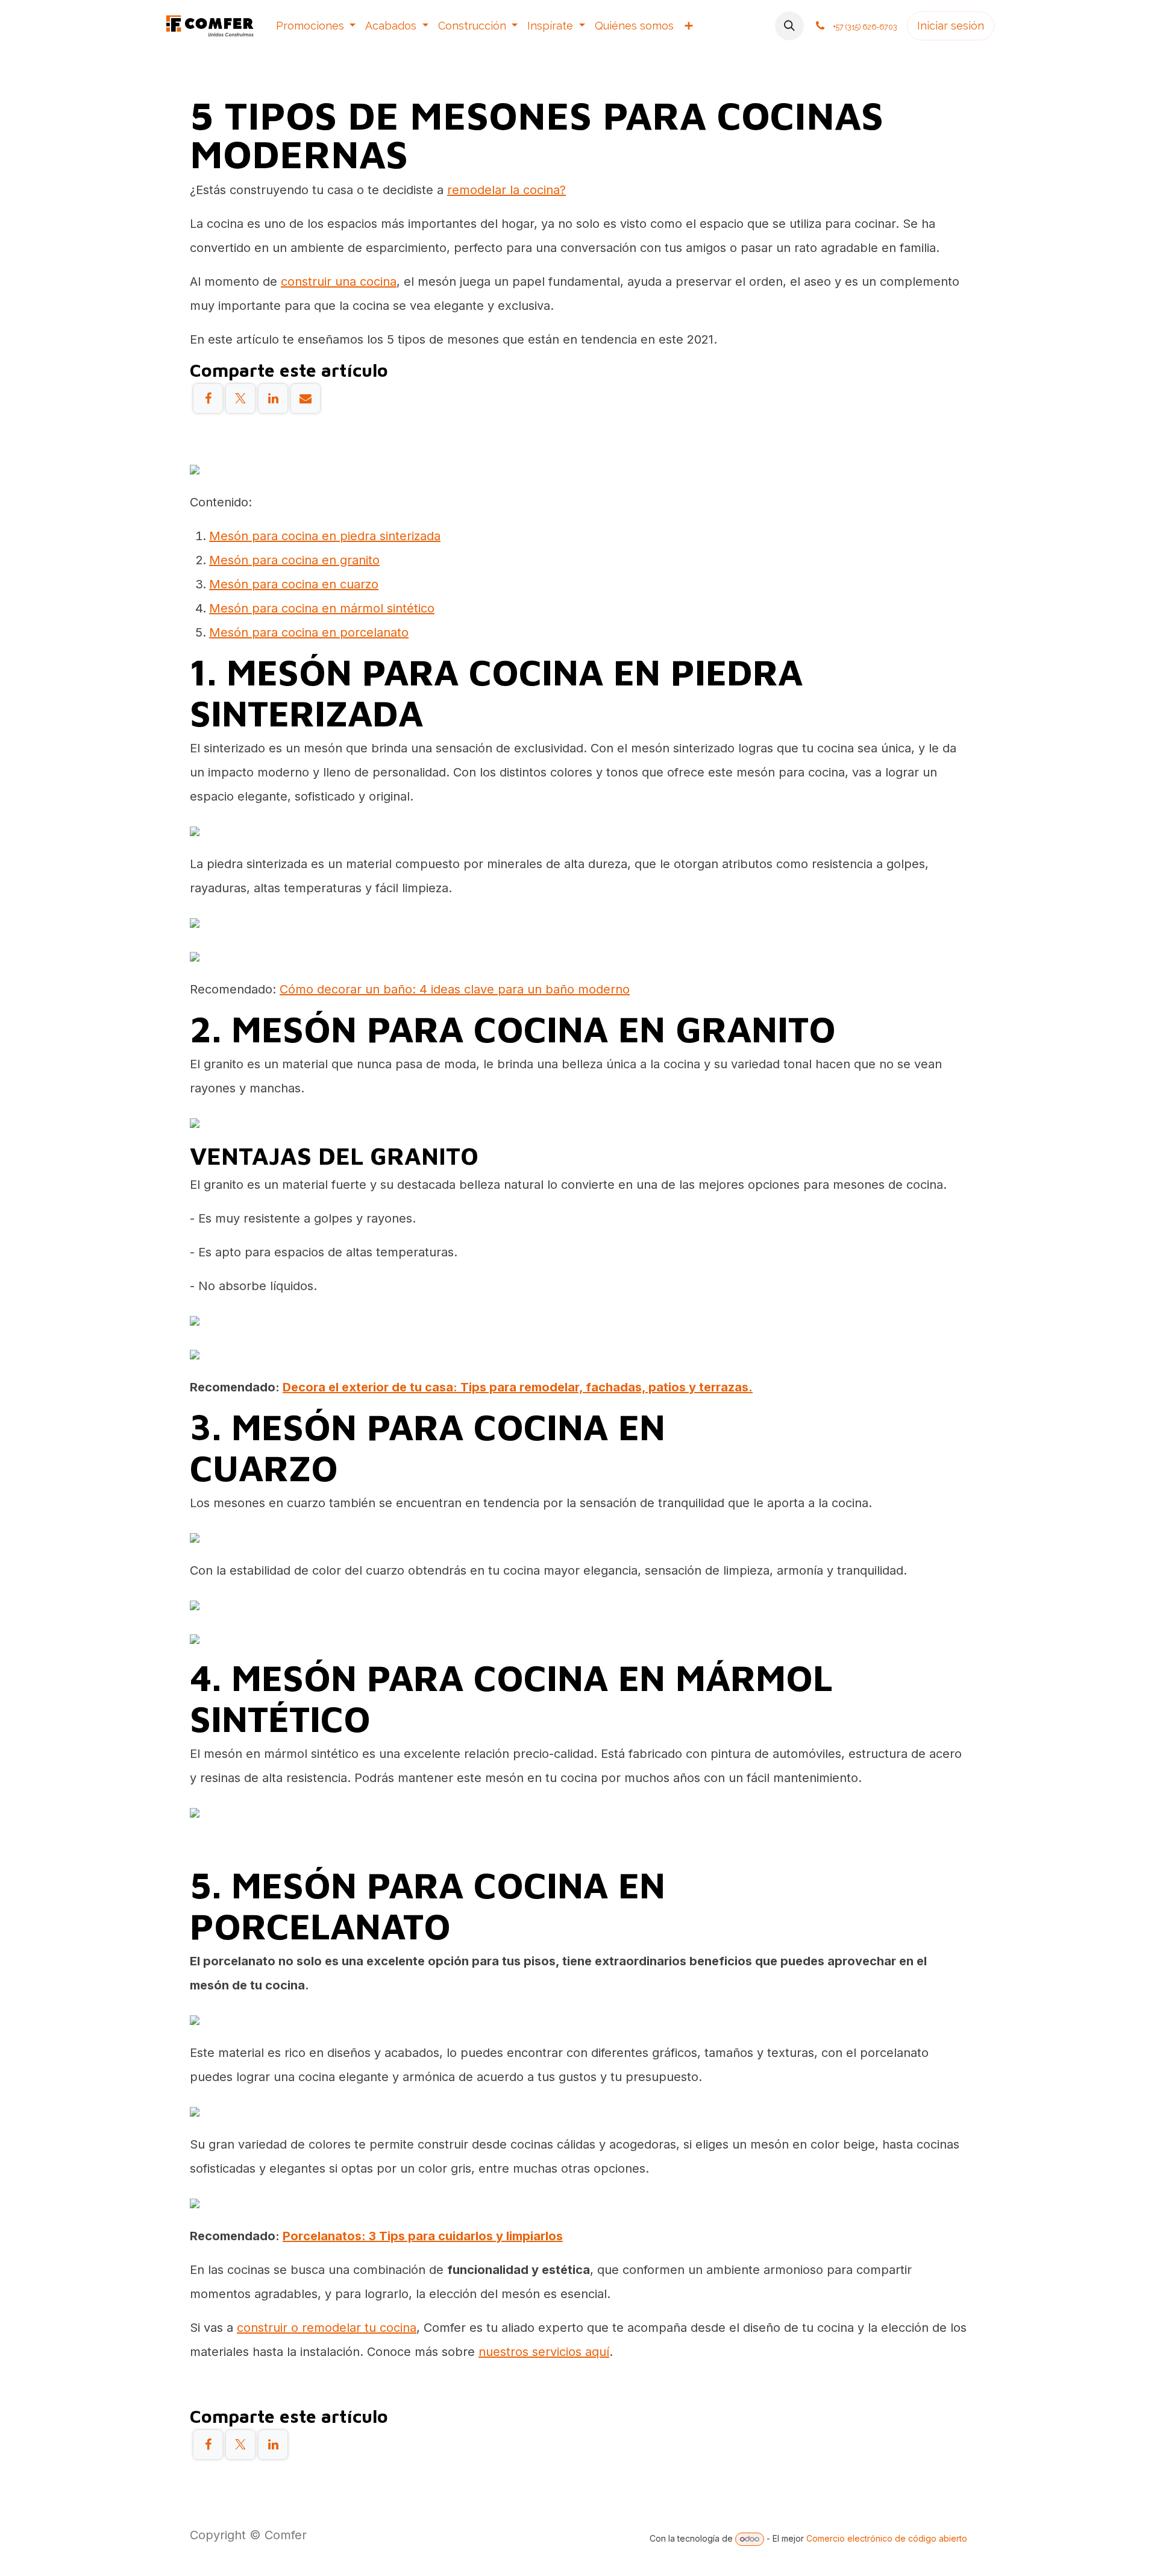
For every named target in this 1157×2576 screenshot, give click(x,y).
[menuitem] (316, 26)
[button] (789, 26)
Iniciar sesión (951, 26)
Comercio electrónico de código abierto (887, 2538)
